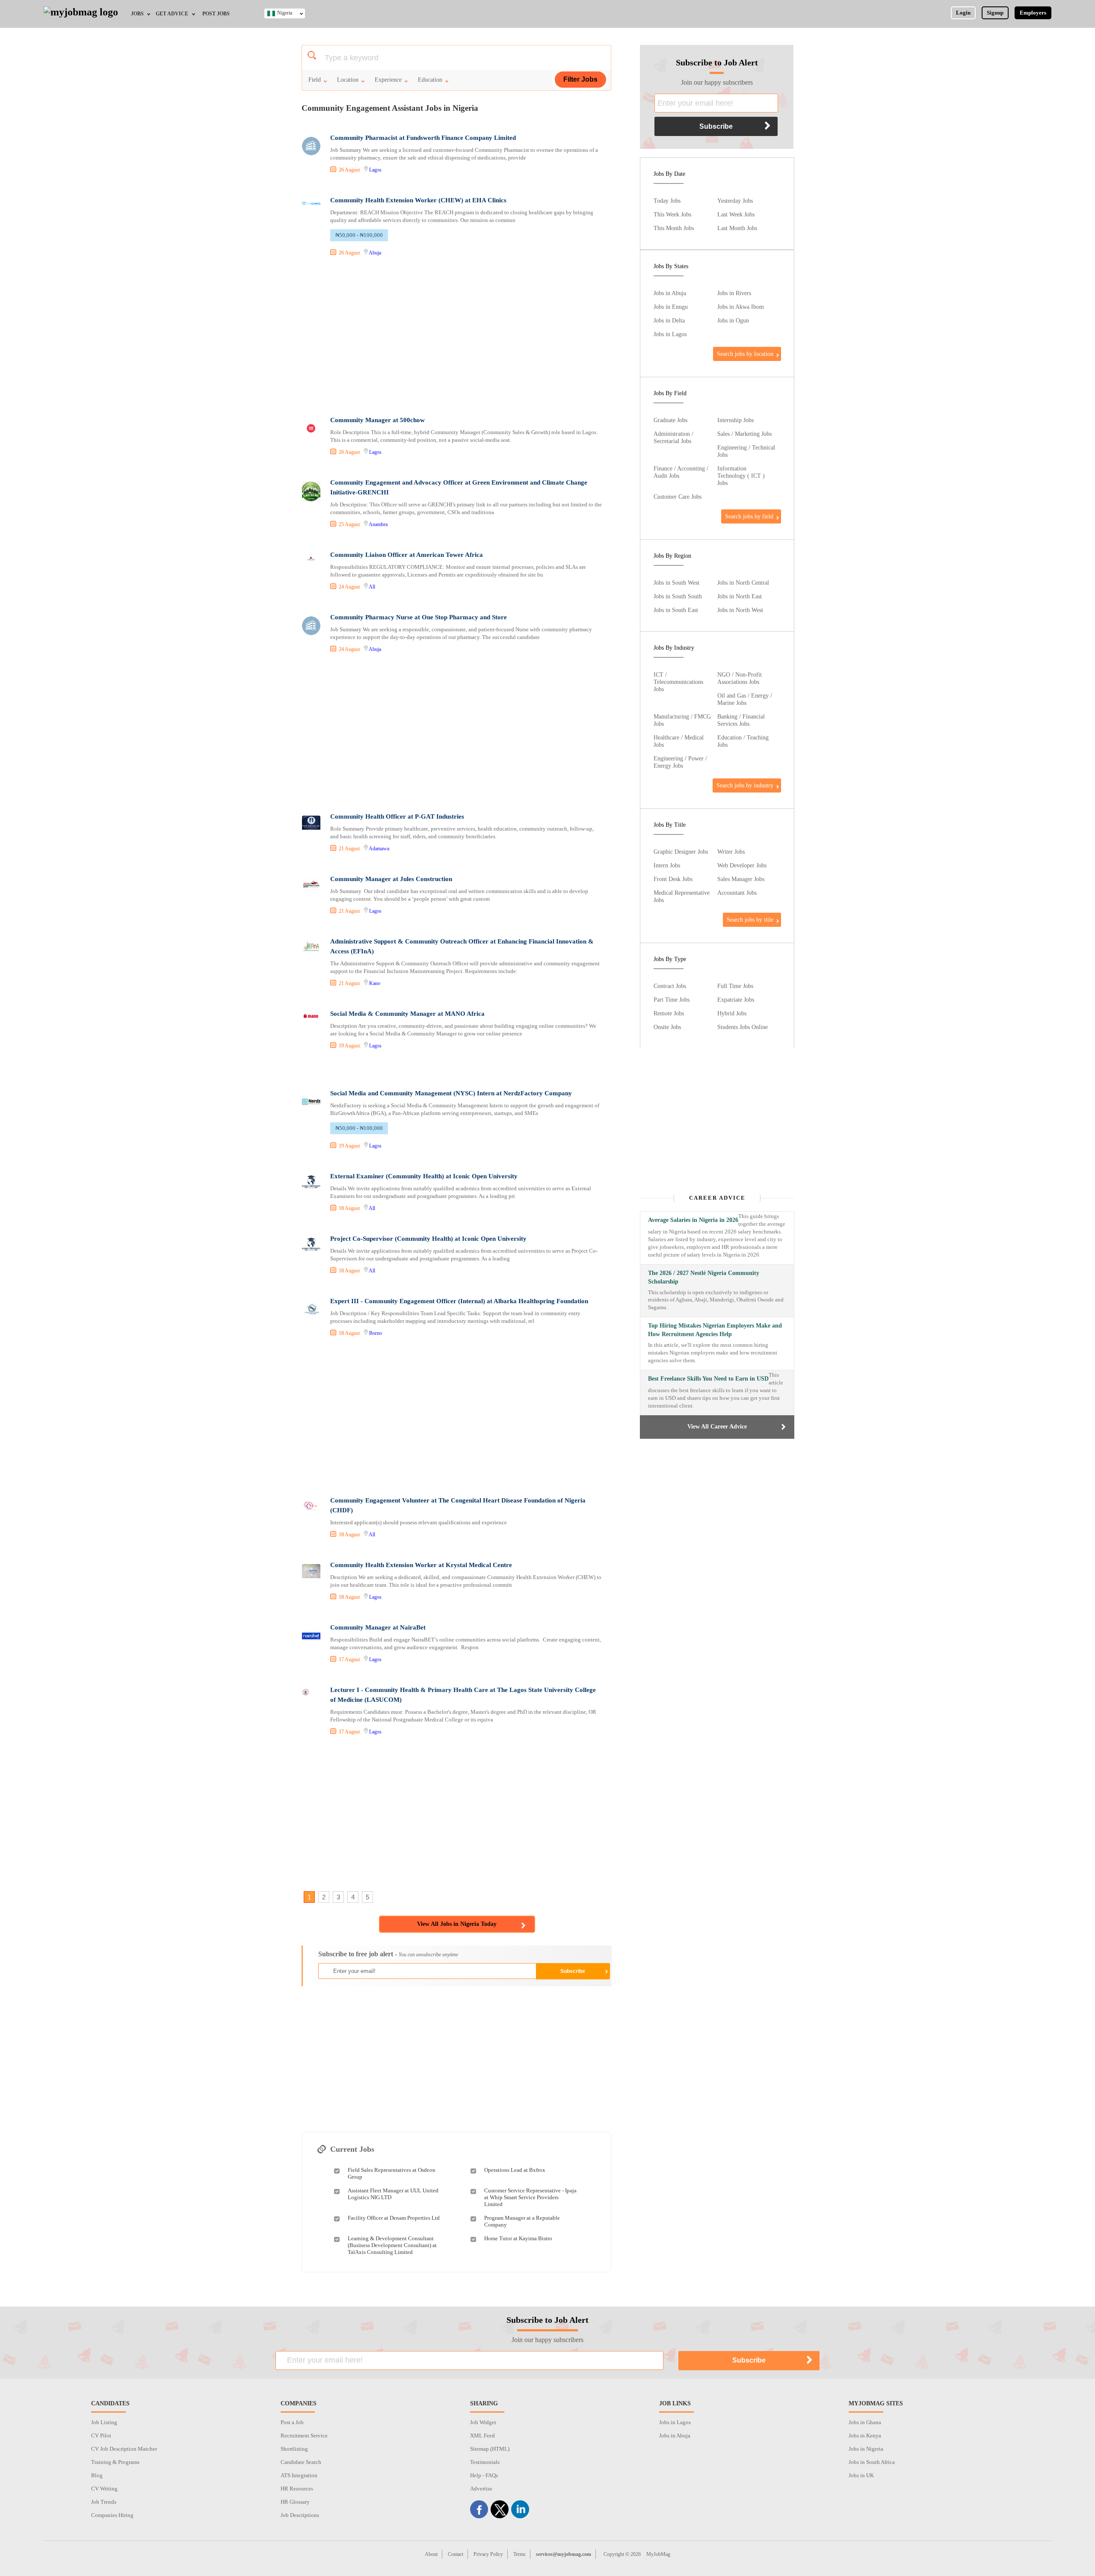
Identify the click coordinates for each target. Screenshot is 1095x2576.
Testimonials (485, 2462)
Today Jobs (667, 201)
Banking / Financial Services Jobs (741, 720)
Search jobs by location (745, 354)
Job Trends (104, 2502)
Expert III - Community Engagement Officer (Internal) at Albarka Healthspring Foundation (459, 1301)
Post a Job (292, 2422)
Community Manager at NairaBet (378, 1627)
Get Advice (172, 14)
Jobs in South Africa (872, 2462)
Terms (519, 2554)
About (431, 2554)
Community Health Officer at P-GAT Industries (397, 816)
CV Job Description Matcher (124, 2449)
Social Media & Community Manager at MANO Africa (407, 1014)
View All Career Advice (717, 1427)
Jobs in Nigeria (866, 2449)
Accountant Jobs (737, 893)
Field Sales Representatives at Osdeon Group (392, 2173)
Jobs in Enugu (671, 307)
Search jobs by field (749, 516)
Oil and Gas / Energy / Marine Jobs (745, 699)
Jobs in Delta (669, 320)
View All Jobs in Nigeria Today (457, 1924)
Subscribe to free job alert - (388, 1954)
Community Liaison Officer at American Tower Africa (407, 555)
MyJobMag (658, 2554)
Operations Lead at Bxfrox (515, 2170)
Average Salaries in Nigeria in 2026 (693, 1220)
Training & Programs (115, 2462)
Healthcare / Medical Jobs (679, 741)
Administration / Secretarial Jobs (673, 437)
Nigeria (285, 13)
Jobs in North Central (743, 583)
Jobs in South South (678, 596)
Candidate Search (301, 2462)
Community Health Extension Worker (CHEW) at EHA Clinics (418, 200)
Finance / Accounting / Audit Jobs (681, 472)
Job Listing (104, 2422)
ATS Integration (299, 2475)
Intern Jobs (667, 865)
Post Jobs (216, 14)
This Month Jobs (674, 228)
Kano (375, 983)
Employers (1033, 13)
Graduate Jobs (670, 420)
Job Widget (483, 2422)
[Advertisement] (456, 337)
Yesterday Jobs (735, 201)
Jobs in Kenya (865, 2436)
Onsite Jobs (667, 1027)
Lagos (375, 170)
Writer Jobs (731, 852)
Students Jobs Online (743, 1027)
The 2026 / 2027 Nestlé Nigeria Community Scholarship (704, 1277)
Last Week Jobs (736, 214)
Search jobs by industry (745, 785)
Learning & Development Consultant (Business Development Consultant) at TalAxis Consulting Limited (392, 2245)
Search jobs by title (750, 920)
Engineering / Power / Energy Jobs (680, 762)
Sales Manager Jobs (741, 879)
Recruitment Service (304, 2436)
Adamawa (379, 849)
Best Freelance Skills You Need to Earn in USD (708, 1379)
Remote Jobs (669, 1013)
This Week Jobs (672, 214)
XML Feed (482, 2436)
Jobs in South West (676, 583)
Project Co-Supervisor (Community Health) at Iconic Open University (428, 1239)
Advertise (481, 2489)
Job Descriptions (300, 2515)
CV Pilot (101, 2436)
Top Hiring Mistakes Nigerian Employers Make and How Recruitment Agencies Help (715, 1330)
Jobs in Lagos (670, 334)
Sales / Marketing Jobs (744, 434)
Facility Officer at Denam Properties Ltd (394, 2218)
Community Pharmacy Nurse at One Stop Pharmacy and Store (419, 617)
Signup (995, 13)
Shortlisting (294, 2449)
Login (963, 13)
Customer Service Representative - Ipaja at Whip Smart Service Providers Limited (530, 2197)
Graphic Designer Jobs (681, 852)
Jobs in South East (676, 610)
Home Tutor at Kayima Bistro (518, 2238)
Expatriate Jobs (736, 1000)
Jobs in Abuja (670, 293)
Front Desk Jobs (673, 879)
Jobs (137, 14)
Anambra (378, 524)
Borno (376, 1333)
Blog (97, 2475)
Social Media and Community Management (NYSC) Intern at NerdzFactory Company (451, 1093)
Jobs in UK (861, 2475)
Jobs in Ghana (865, 2422)
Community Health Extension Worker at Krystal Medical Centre (421, 1565)
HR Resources (297, 2489)
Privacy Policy (488, 2554)
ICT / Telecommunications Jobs (678, 682)
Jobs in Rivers (734, 293)
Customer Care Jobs (678, 497)
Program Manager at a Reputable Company (522, 2221)
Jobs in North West (740, 610)
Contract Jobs (670, 986)
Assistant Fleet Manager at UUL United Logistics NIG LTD (393, 2194)
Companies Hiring (112, 2515)
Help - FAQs (484, 2475)
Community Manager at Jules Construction (391, 879)
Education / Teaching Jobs (743, 741)
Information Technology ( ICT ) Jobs (741, 476)
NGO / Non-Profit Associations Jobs (740, 678)
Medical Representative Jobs (682, 896)
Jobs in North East (740, 596)
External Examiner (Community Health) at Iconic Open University (424, 1176)
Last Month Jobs (737, 228)
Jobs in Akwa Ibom (741, 307)
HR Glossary (295, 2502)
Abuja (375, 253)
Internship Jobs (735, 420)
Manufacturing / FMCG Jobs (682, 720)
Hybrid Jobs (732, 1013)
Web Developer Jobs (742, 865)
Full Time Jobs (735, 986)
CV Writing (104, 2489)
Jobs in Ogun (733, 320)
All (372, 587)
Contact (456, 2554)
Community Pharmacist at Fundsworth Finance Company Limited (423, 138)
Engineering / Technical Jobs (746, 451)
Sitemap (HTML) (490, 2449)
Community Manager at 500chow (377, 420)
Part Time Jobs (672, 1000)
